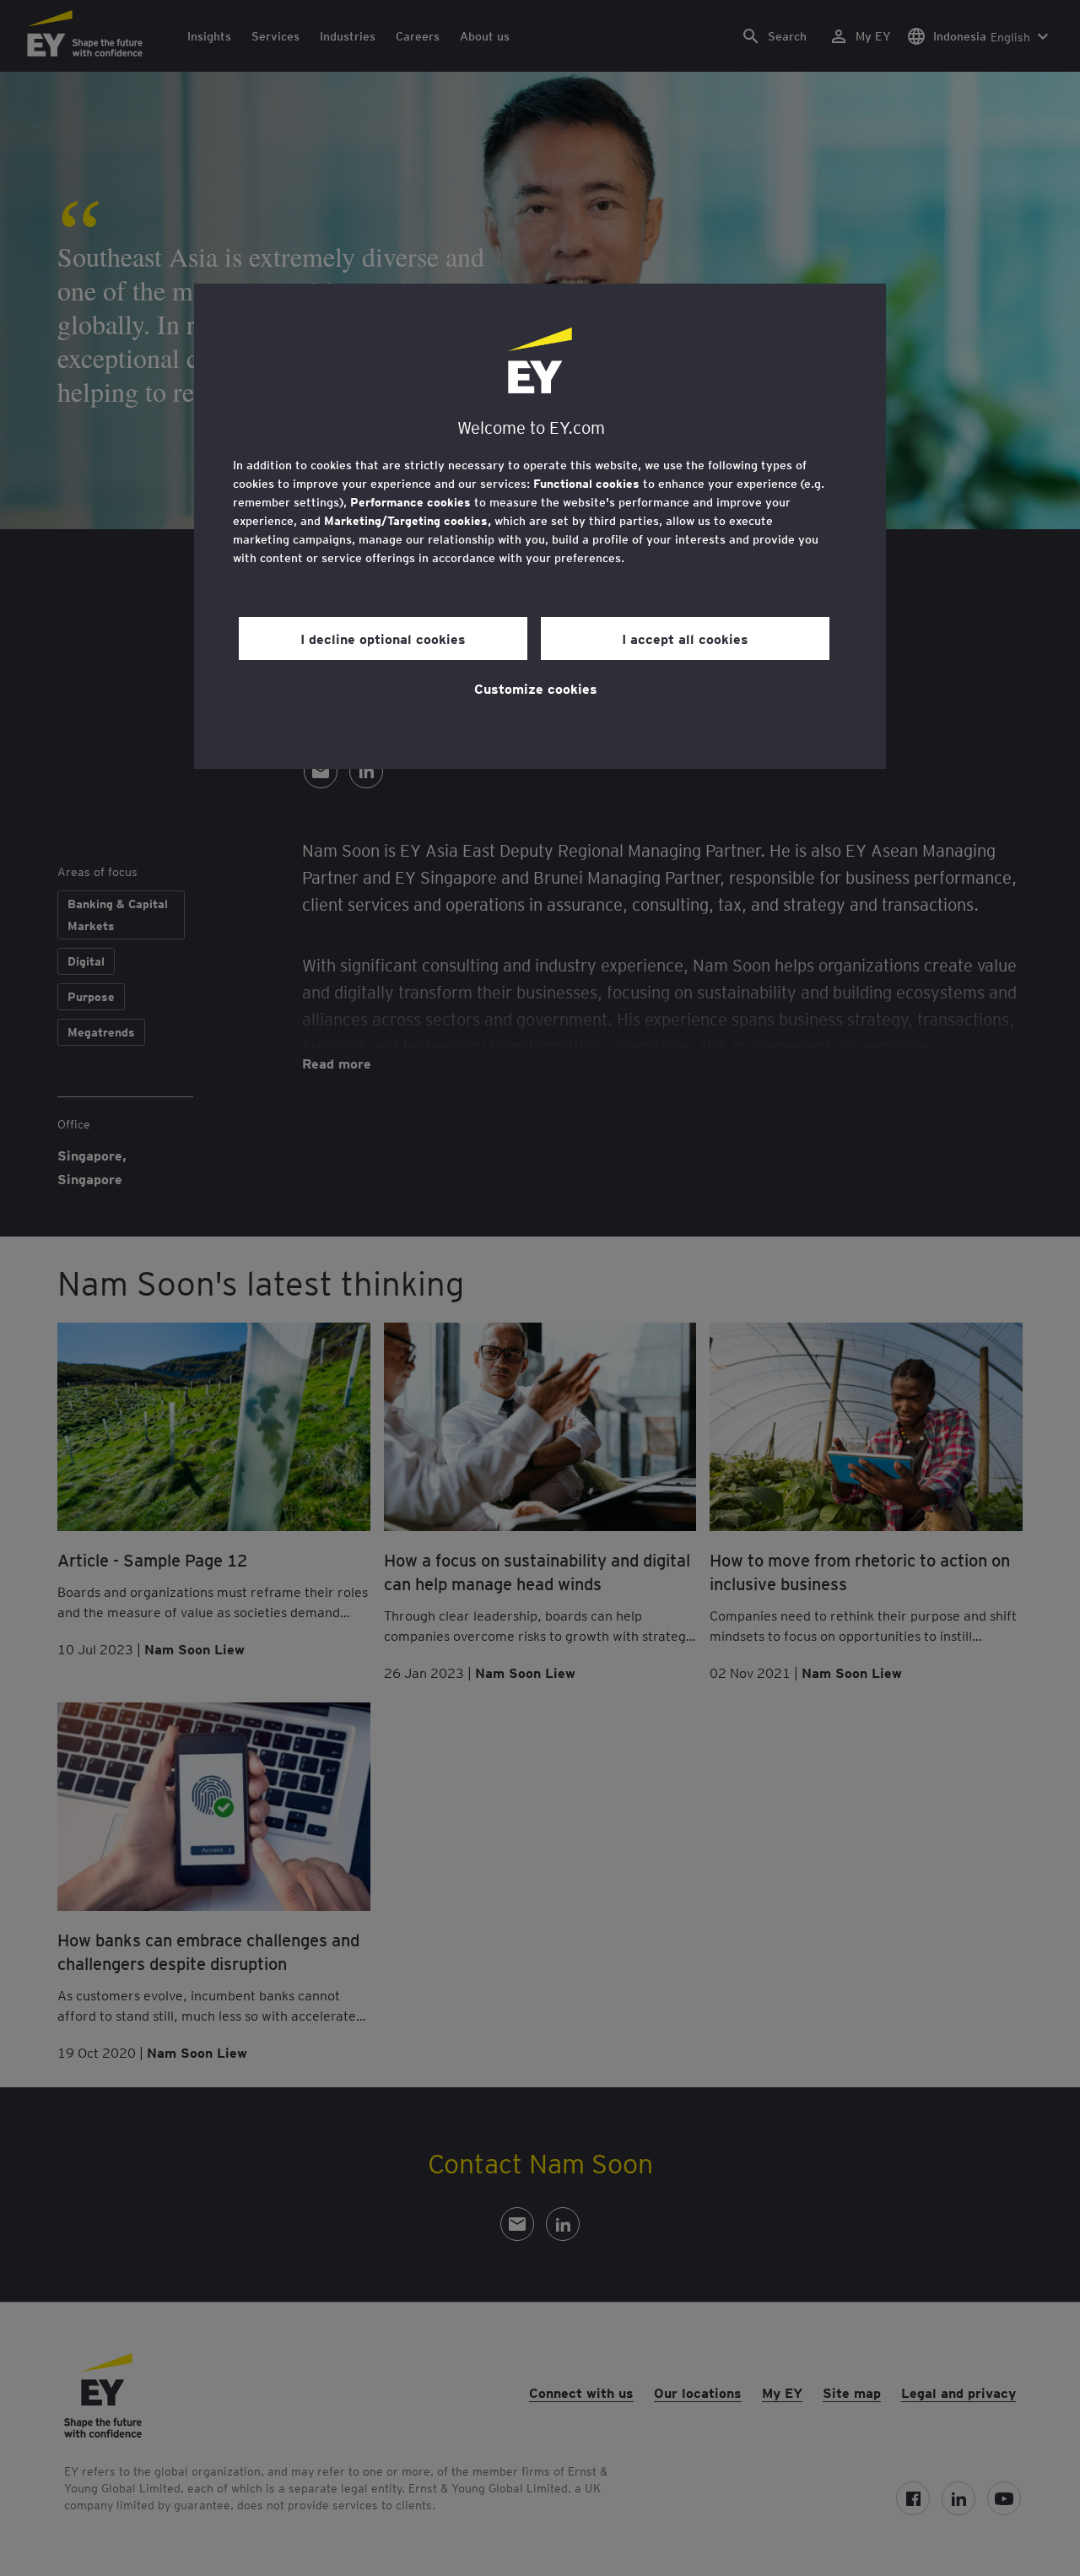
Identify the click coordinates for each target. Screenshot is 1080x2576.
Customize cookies (536, 688)
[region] (540, 526)
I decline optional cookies (383, 638)
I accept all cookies (685, 638)
